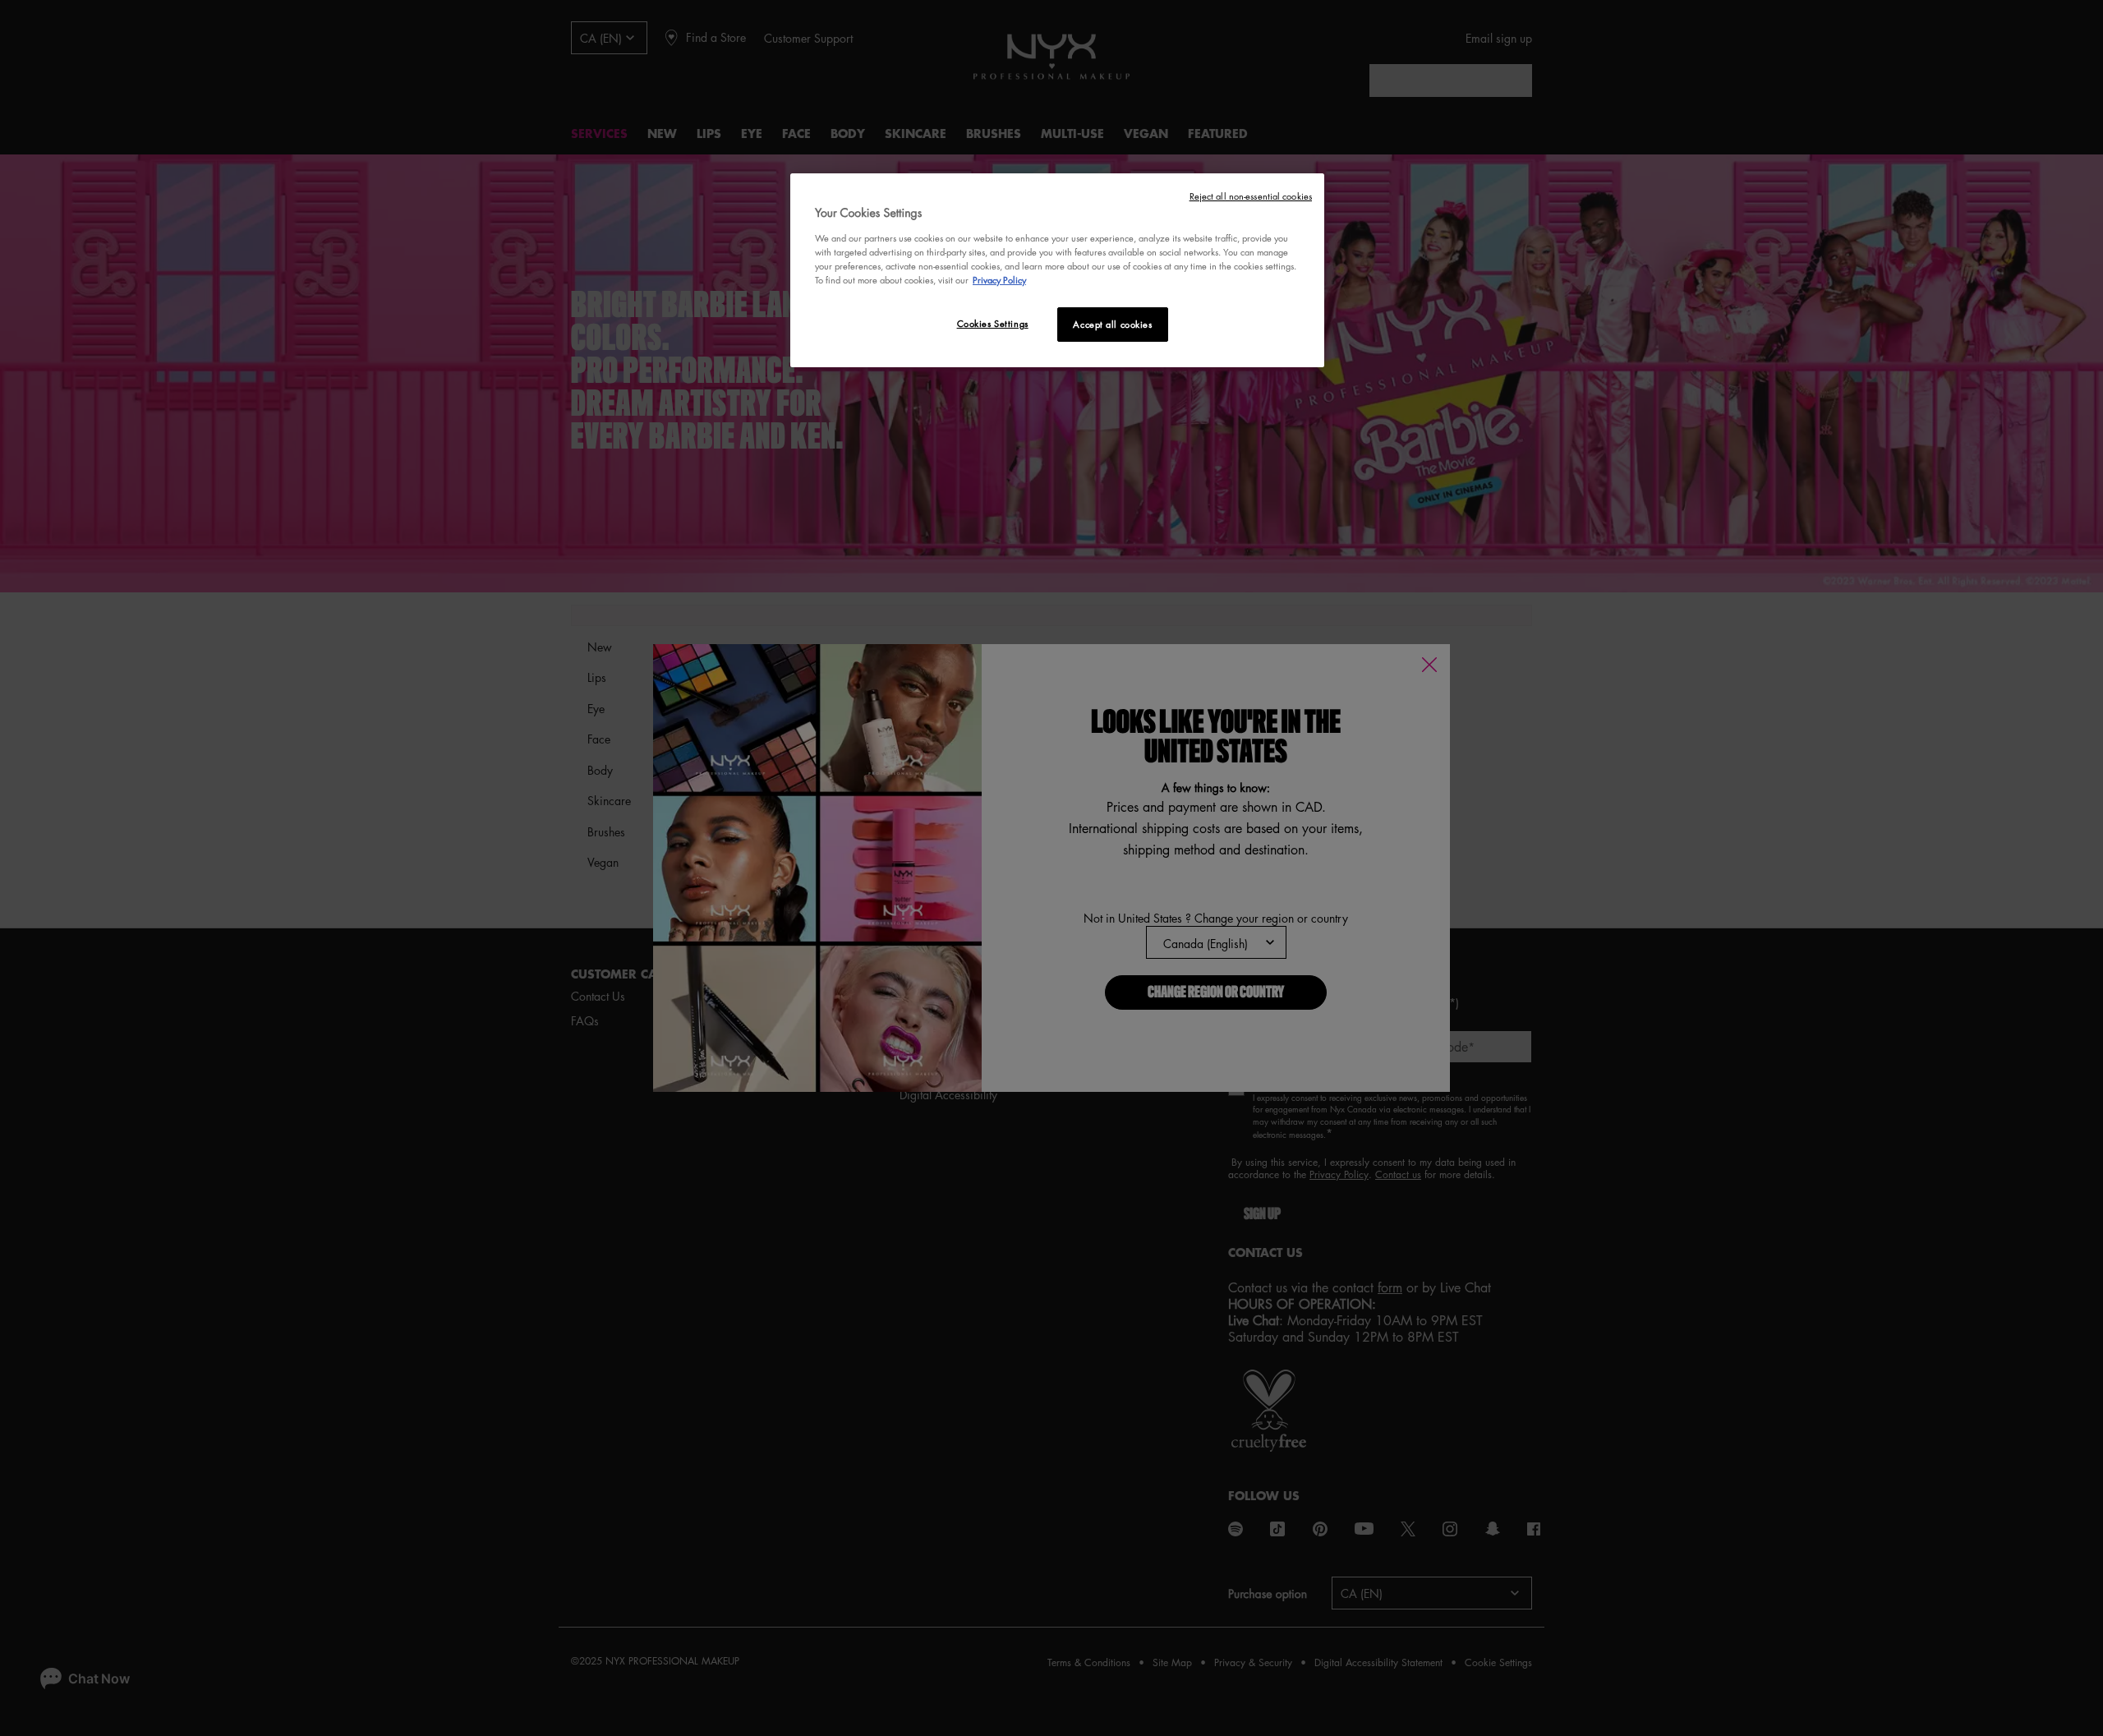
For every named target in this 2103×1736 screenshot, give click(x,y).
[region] (1057, 270)
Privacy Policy (999, 280)
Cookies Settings (993, 323)
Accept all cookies (1112, 324)
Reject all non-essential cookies (1251, 196)
